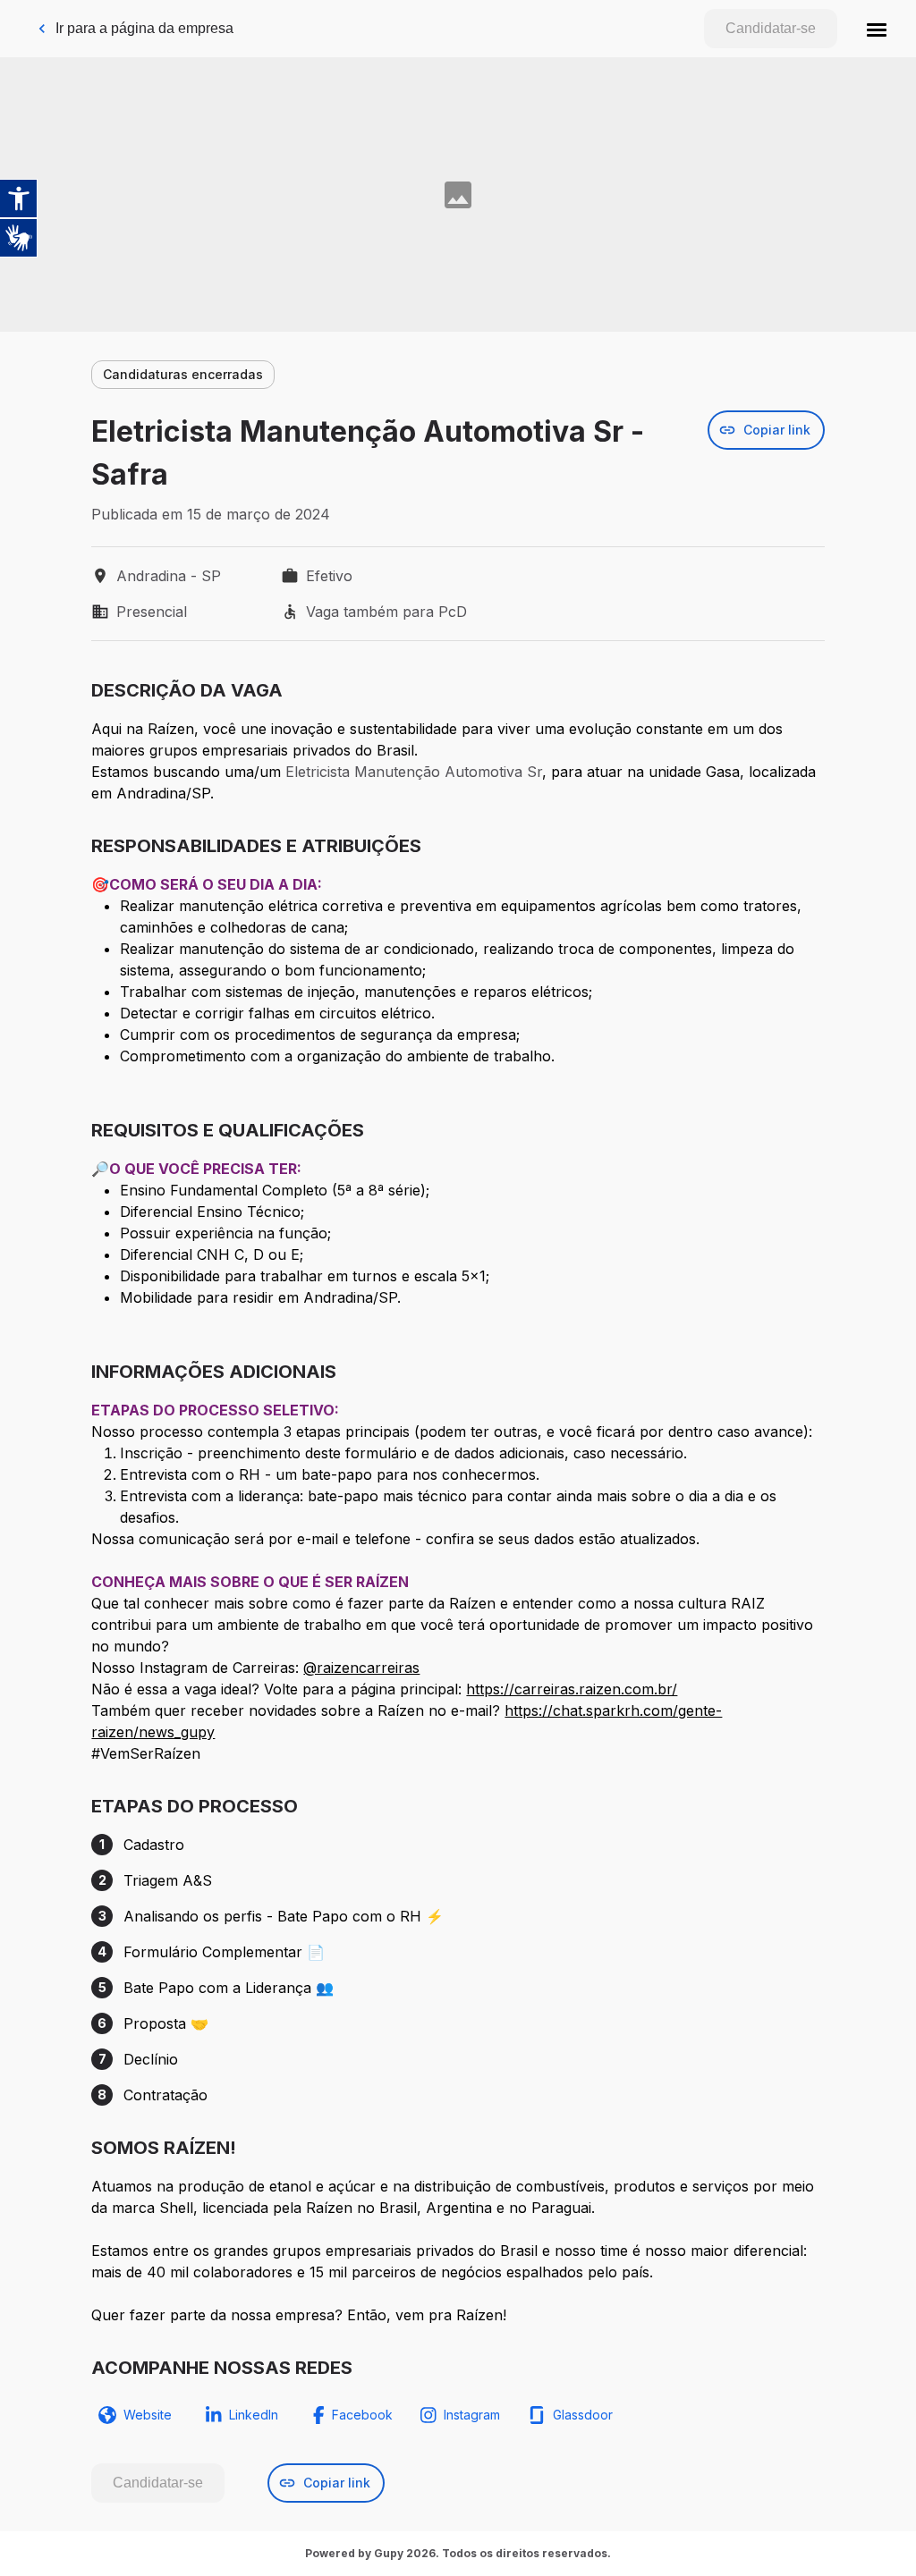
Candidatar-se (771, 28)
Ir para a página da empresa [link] (144, 28)
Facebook (362, 2415)
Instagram (472, 2415)
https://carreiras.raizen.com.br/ (572, 1689)
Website (148, 2415)
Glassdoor (583, 2415)
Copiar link (777, 430)
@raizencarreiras (361, 1668)
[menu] (877, 29)
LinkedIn (254, 2415)
